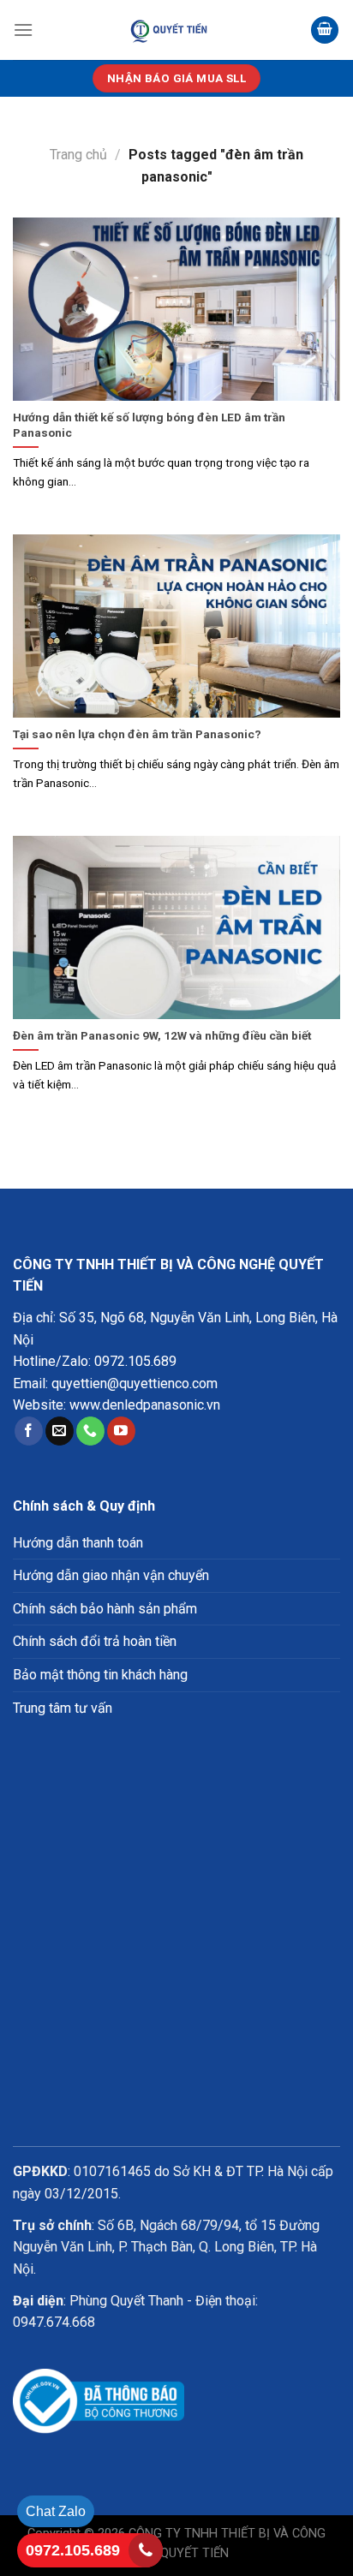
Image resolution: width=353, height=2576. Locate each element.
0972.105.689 (135, 1361)
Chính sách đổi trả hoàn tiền (95, 1641)
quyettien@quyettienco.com (135, 1383)
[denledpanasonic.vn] (170, 30)
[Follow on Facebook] (29, 1431)
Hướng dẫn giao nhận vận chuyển (111, 1575)
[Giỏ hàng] (325, 30)
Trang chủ (78, 155)
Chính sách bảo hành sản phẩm (105, 1609)
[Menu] (23, 30)
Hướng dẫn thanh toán (78, 1543)
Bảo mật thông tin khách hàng (100, 1675)
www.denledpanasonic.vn (145, 1405)
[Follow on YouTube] (121, 1431)
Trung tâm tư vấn (63, 1708)
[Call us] (90, 1431)
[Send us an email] (60, 1431)
